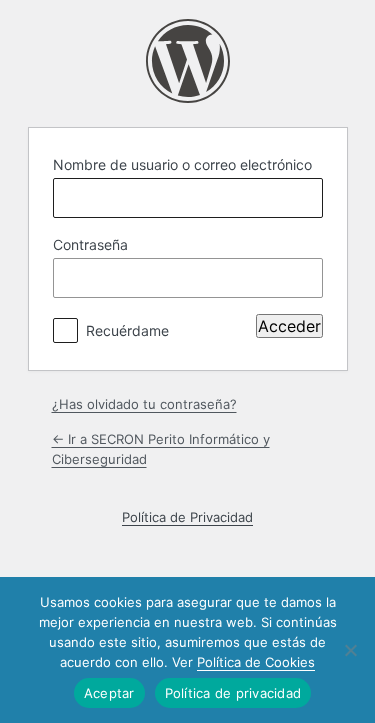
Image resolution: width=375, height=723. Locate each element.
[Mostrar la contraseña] (303, 278)
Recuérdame (127, 330)
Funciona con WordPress (188, 61)
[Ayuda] (185, 326)
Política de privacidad (233, 693)
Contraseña (90, 244)
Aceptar (109, 693)
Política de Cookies (256, 662)
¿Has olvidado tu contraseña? (144, 404)
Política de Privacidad (187, 517)
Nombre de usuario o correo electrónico (182, 164)
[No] (350, 650)
